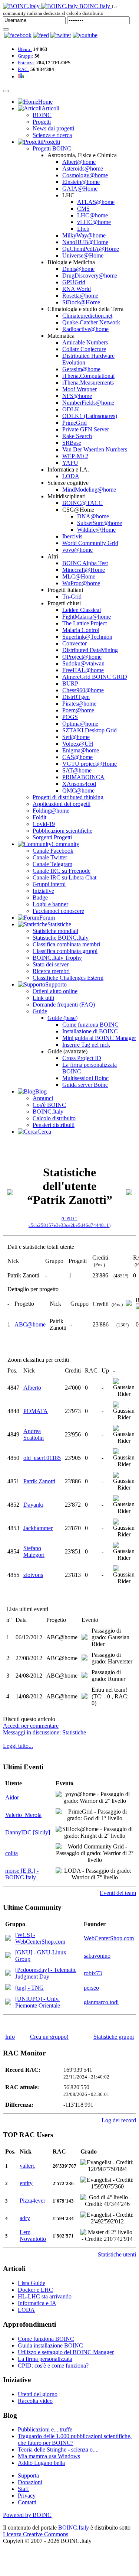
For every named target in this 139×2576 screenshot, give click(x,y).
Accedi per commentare (31, 1726)
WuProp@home (81, 583)
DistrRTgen (76, 697)
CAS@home (77, 757)
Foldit (39, 817)
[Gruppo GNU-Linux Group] (8, 1956)
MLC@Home (79, 576)
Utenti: (25, 49)
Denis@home (78, 269)
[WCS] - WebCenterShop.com (40, 1938)
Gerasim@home (81, 369)
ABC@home (30, 1324)
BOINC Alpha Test (85, 563)
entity (26, 2183)
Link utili (43, 998)
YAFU (70, 463)
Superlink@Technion (87, 637)
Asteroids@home (83, 169)
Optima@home (80, 724)
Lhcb (83, 229)
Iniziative (43, 891)
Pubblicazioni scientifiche (62, 831)
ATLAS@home (96, 202)
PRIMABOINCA (83, 777)
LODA (71, 476)
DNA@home (93, 516)
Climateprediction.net (87, 316)
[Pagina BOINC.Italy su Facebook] (18, 35)
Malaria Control (81, 630)
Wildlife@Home (96, 530)
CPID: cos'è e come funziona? (53, 2366)
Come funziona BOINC (90, 1025)
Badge (40, 897)
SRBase (72, 443)
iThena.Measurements (88, 383)
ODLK (71, 409)
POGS (70, 717)
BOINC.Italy (48, 1112)
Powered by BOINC (27, 2515)
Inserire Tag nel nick (86, 1045)
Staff (23, 2489)
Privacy (27, 2496)
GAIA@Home (80, 189)
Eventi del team (118, 1893)
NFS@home (77, 396)
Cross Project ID (82, 1058)
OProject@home (82, 657)
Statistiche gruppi (114, 2037)
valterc (27, 2166)
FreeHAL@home (83, 670)
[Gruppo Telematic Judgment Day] (8, 1974)
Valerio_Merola (23, 1815)
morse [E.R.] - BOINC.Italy (22, 1874)
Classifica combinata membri (66, 944)
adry (25, 2218)
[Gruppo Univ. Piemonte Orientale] (8, 2003)
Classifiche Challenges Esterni (68, 978)
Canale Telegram (52, 864)
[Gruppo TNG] (8, 1988)
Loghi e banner (50, 904)
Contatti (27, 2502)
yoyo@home (77, 550)
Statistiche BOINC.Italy (61, 938)
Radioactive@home (85, 329)
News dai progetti (53, 128)
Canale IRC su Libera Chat (64, 877)
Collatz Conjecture (84, 349)
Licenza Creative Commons (36, 2534)
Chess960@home (83, 690)
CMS (83, 209)
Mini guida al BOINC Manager (99, 1038)
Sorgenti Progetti (52, 837)
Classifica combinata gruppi (65, 951)
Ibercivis (72, 536)
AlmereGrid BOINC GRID (95, 677)
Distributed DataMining (90, 650)
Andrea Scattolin (34, 1434)
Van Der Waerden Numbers (95, 449)
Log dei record (119, 2120)
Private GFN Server (86, 429)
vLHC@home (94, 222)
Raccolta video (35, 2401)
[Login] (6, 29)
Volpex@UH (78, 744)
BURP (70, 683)
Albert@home (79, 162)
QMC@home (78, 790)
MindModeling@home (89, 490)
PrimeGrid (75, 423)
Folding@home (51, 811)
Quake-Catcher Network (91, 322)
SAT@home (77, 770)
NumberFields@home (88, 403)
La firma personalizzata (45, 2359)
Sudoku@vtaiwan (83, 663)
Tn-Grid (72, 597)
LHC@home (92, 215)
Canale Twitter (50, 857)
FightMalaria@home (87, 617)
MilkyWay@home (84, 235)
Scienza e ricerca (52, 135)
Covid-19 (44, 824)
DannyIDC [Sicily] (28, 1832)
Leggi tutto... (18, 1746)
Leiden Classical (82, 610)
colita (11, 1853)
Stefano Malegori (34, 1551)
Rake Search (77, 436)
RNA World (77, 289)
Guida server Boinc (85, 1085)
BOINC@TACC (82, 503)
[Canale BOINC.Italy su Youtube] (41, 35)
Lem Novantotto (33, 2235)
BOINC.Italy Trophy (57, 958)
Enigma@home (81, 750)
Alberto (32, 1388)
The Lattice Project (85, 623)
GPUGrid (74, 282)
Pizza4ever (32, 2201)
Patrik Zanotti (39, 1481)
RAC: (24, 69)
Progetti (42, 122)
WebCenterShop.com (109, 1938)
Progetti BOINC (52, 148)
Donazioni (30, 2482)
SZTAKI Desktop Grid (90, 730)
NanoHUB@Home (85, 242)
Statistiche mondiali (55, 931)
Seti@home (76, 737)
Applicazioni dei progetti (62, 804)
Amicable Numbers (85, 342)
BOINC (42, 115)
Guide (40, 1011)
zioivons (33, 1575)
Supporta (28, 2475)
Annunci (43, 1098)
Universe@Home (83, 255)
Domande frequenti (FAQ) (64, 1005)
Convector (75, 643)
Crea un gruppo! (49, 2037)
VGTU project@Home (90, 764)
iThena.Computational (88, 376)
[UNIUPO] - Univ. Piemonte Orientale (38, 2002)
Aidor (12, 1797)
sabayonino (97, 1956)
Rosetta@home (80, 296)
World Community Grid (90, 543)
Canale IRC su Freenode (62, 871)
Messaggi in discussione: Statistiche (44, 1732)
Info (10, 2037)
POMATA (36, 1411)
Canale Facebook (53, 851)
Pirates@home (79, 704)
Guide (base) (62, 1018)
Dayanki (33, 1505)
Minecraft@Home (84, 570)
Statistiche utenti (117, 2254)
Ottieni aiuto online (55, 991)
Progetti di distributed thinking (68, 797)
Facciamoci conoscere (58, 911)
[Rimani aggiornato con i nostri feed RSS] (85, 35)
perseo (91, 1988)
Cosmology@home (85, 175)
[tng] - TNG (29, 1988)
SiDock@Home (81, 302)
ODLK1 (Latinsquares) (90, 416)
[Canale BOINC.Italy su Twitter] (61, 35)
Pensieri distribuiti (54, 1125)
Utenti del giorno (38, 2394)
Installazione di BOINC (90, 1031)
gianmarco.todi (101, 2002)
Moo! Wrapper (80, 389)
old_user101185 (42, 1458)
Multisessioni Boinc (85, 1078)
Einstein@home (81, 182)
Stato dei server (51, 964)
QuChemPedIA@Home (91, 249)
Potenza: (27, 63)
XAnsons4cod (79, 784)
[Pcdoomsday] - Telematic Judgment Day (46, 1973)
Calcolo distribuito (54, 1118)
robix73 (93, 1973)
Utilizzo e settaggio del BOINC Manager (66, 2352)
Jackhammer (38, 1528)
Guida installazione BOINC (50, 2345)
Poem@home (78, 710)
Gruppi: (26, 56)
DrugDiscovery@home (90, 276)
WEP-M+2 (75, 456)
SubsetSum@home (100, 523)
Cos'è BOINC (49, 1105)
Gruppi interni (49, 884)
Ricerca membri (51, 971)
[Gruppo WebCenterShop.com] (8, 1939)
